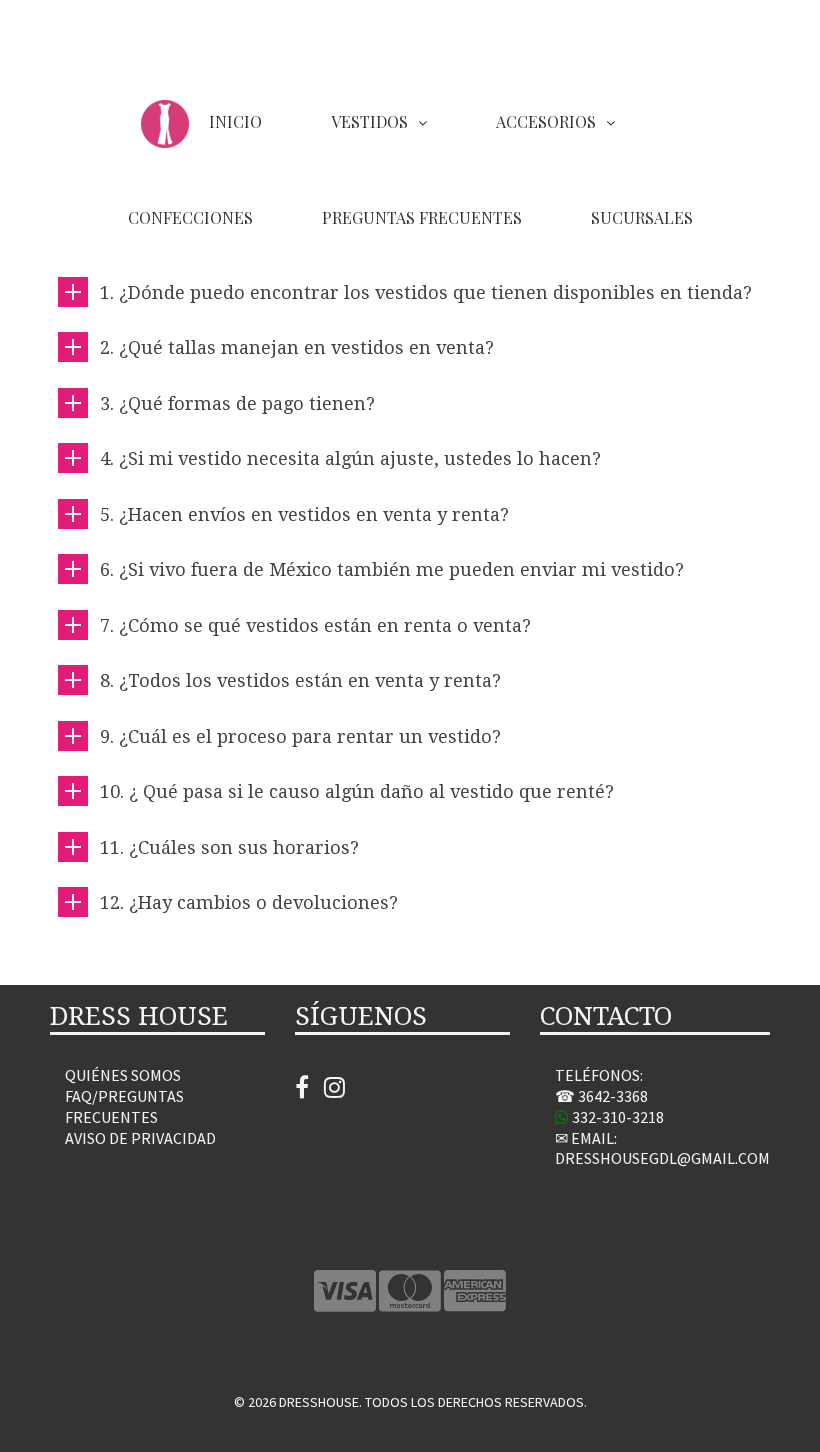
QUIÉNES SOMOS (123, 1075)
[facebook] (309, 1091)
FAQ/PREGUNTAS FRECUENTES (124, 1106)
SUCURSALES (642, 217)
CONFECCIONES (190, 217)
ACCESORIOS (546, 121)
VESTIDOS (369, 121)
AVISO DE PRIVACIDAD (140, 1138)
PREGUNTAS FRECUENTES (422, 217)
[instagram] (334, 1091)
